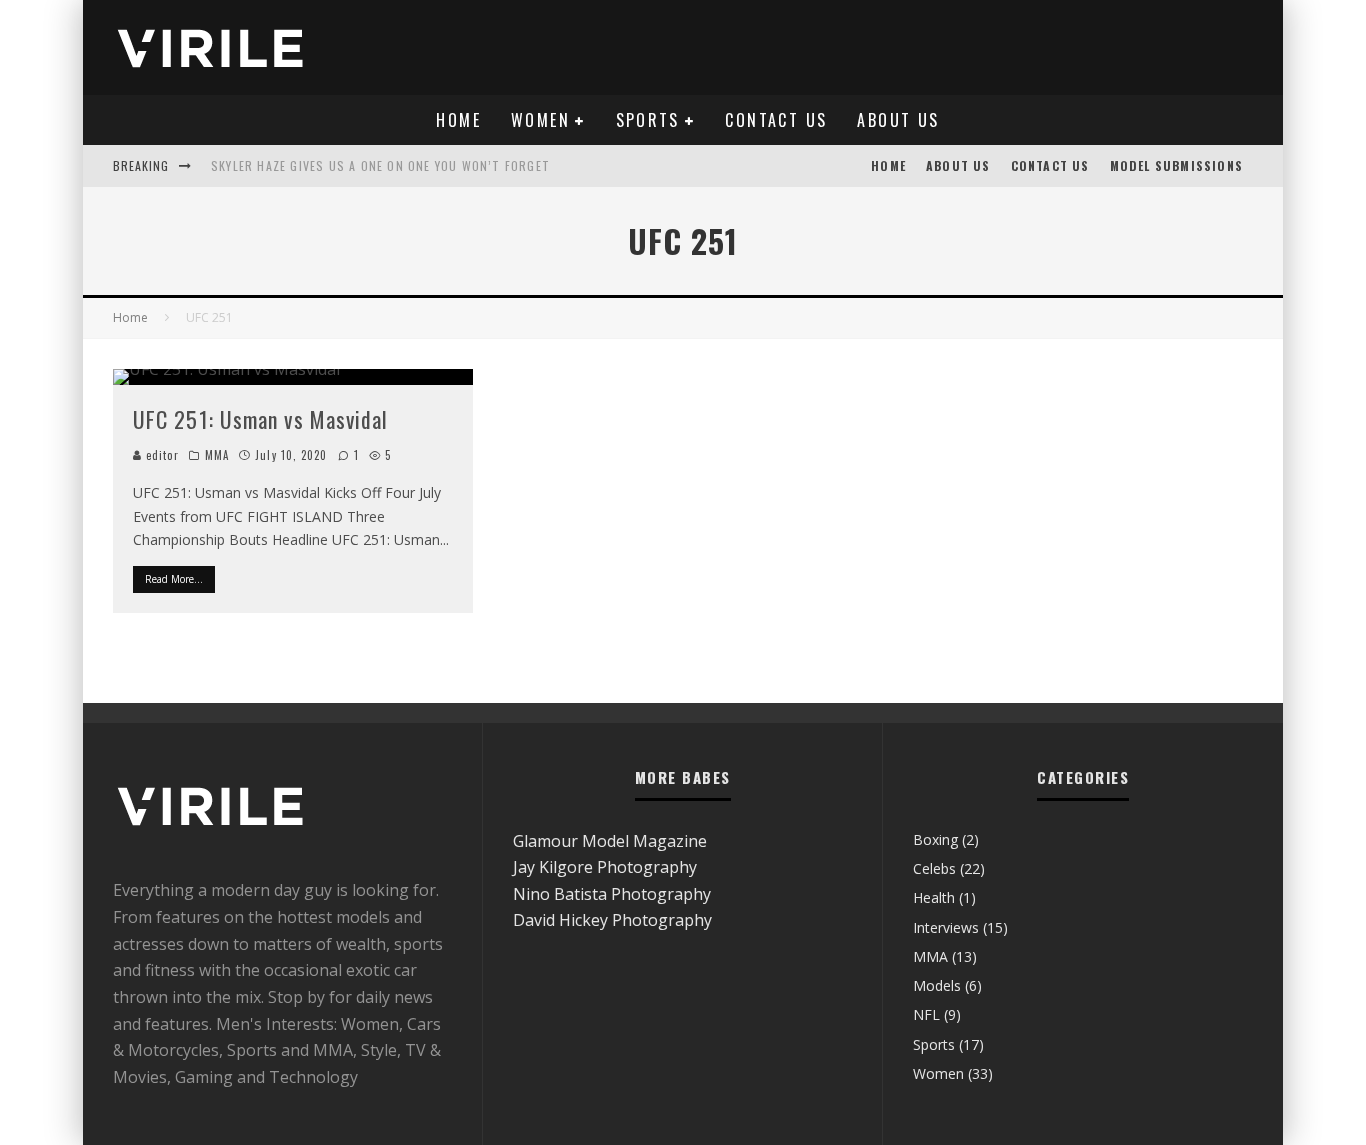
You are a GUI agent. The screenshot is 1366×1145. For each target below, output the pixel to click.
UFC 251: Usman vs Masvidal (261, 419)
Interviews (946, 927)
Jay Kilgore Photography (605, 867)
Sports (648, 120)
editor (160, 455)
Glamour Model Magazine (610, 841)
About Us (898, 120)
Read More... (174, 579)
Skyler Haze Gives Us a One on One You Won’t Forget (380, 165)
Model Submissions (1176, 165)
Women (540, 120)
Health (934, 897)
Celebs (934, 868)
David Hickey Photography (612, 920)
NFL (926, 1014)
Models (937, 985)
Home (458, 120)
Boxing (935, 839)
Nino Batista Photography (612, 894)
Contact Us (776, 120)
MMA (217, 455)
